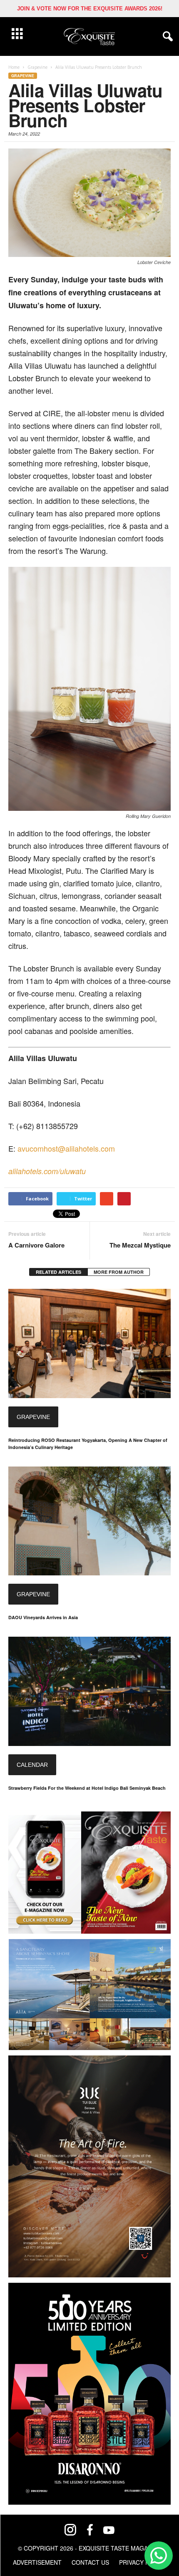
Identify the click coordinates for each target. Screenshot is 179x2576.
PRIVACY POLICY (143, 2562)
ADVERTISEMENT (37, 2562)
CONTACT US (90, 2562)
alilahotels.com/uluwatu (48, 1171)
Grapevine (23, 76)
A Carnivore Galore (36, 1245)
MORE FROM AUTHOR (119, 1272)
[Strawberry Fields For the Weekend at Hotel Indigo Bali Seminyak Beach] (89, 1691)
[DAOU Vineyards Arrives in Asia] (89, 1521)
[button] (166, 37)
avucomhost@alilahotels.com (66, 1148)
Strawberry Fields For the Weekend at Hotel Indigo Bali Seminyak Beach (87, 1788)
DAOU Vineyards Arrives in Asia (43, 1617)
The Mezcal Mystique (140, 1245)
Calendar (32, 1765)
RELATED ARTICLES (58, 1272)
